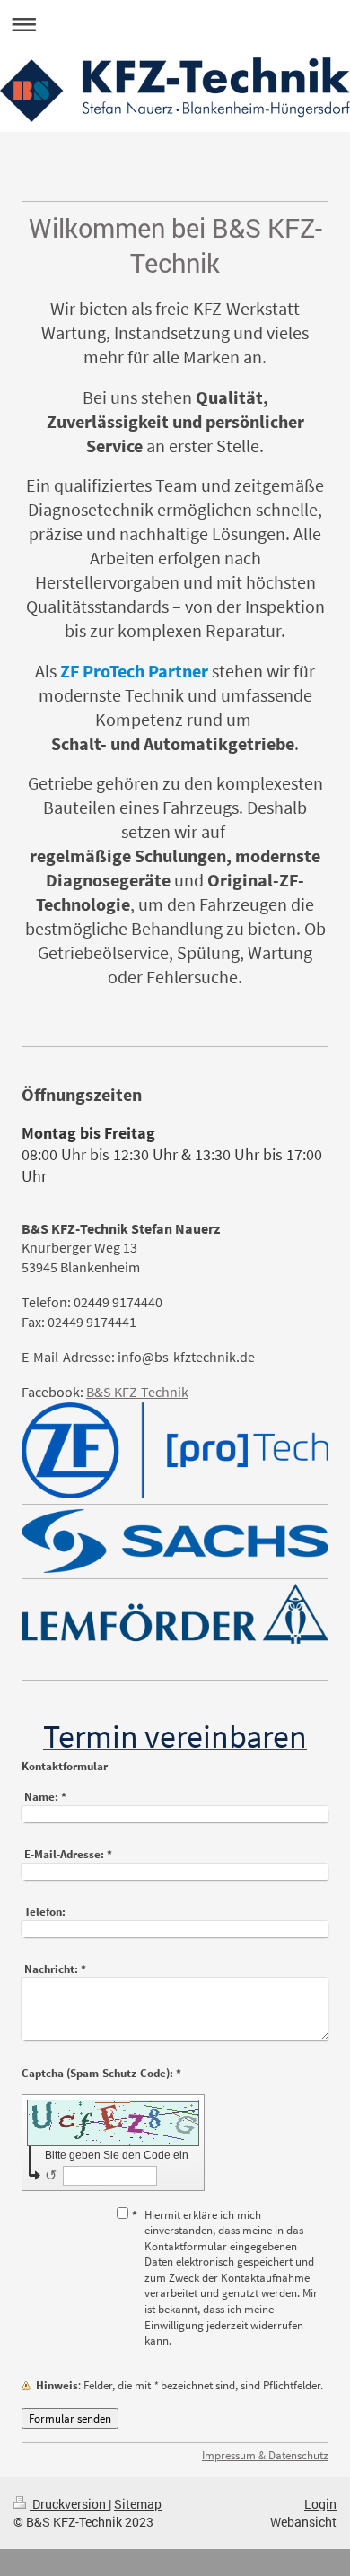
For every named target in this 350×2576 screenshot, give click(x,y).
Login (320, 2504)
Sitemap (138, 2504)
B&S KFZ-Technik (137, 1392)
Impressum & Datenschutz (265, 2455)
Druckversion (69, 2504)
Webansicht (303, 2522)
